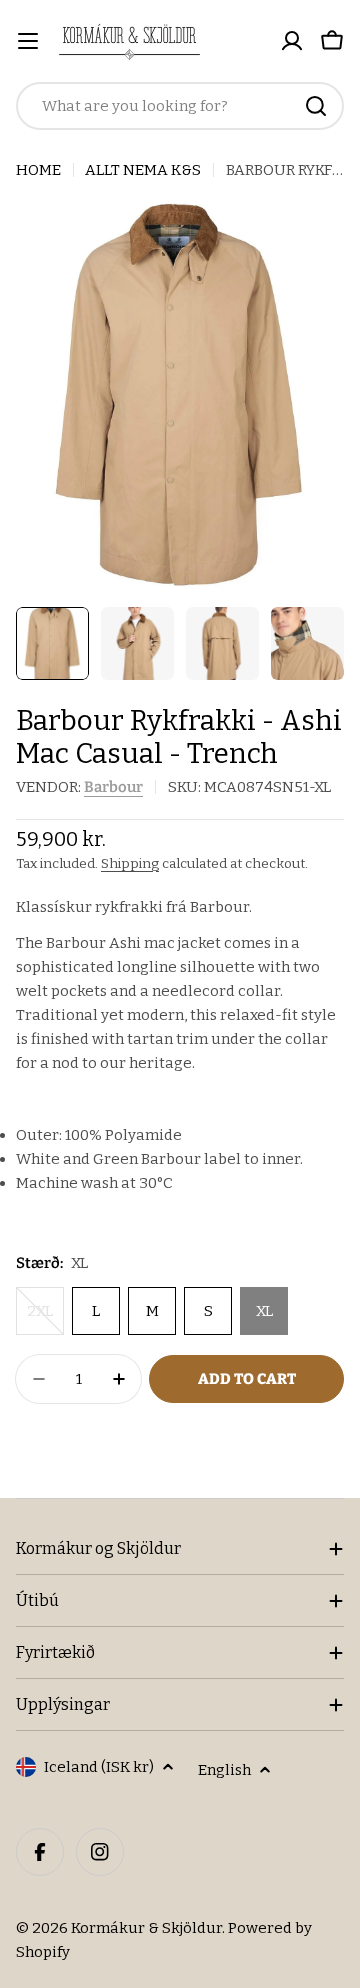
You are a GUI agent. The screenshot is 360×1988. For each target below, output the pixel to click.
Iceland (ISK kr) (99, 1767)
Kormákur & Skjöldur (146, 1928)
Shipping (130, 863)
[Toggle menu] (28, 41)
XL (264, 1311)
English (224, 1770)
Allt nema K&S (143, 170)
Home (38, 170)
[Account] (292, 41)
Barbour (113, 787)
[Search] (316, 106)
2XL (45, 1318)
